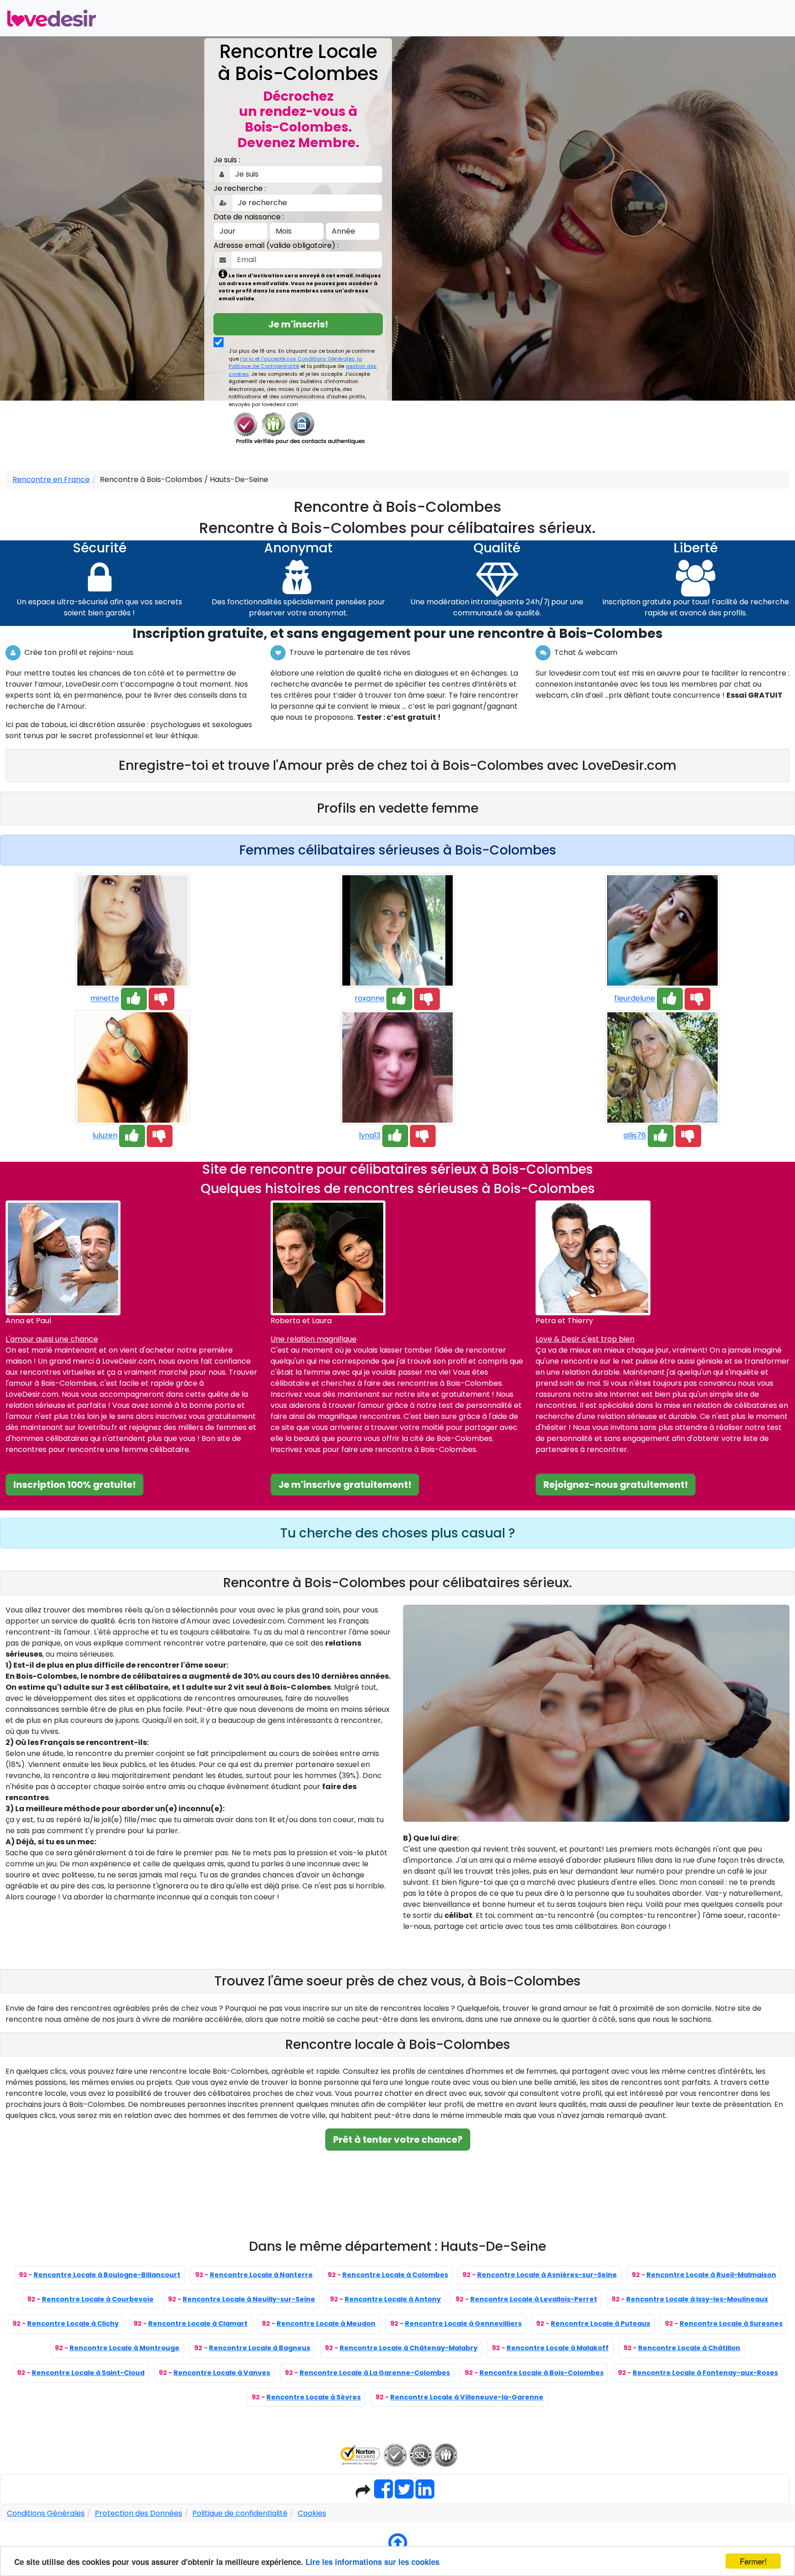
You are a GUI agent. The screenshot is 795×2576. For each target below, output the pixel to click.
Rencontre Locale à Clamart (198, 2324)
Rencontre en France (51, 479)
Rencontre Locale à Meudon (326, 2324)
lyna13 (370, 1136)
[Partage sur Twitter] (404, 2494)
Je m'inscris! (298, 324)
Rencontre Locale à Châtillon (689, 2348)
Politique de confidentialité (240, 2513)
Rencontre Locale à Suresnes (731, 2324)
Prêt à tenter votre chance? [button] (398, 2140)
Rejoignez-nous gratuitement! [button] (616, 1485)
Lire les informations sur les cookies (372, 2562)
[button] (134, 999)
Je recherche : (240, 188)
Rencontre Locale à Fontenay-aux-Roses (705, 2373)
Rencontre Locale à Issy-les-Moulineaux (697, 2299)
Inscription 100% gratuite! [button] (75, 1485)
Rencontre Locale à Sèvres (314, 2397)
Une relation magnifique (314, 1339)
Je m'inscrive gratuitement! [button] (345, 1485)
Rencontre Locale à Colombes (395, 2275)
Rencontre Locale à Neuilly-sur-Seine (249, 2299)
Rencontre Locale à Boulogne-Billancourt (107, 2275)
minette (105, 999)
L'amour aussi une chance (52, 1339)
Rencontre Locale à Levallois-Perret (534, 2299)
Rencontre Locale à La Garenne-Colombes (375, 2373)
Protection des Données (138, 2513)
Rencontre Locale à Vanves (222, 2373)
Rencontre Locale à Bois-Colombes (542, 2373)
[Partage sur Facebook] (383, 2494)
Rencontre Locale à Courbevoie (98, 2299)
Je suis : (227, 160)
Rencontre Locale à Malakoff (558, 2348)
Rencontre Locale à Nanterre (261, 2275)
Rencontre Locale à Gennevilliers (463, 2324)
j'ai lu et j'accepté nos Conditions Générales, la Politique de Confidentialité (295, 363)
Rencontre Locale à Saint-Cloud (88, 2373)
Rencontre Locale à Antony (393, 2299)
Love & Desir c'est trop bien (585, 1339)
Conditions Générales (46, 2513)
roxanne (370, 999)
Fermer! (753, 2561)
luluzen (105, 1136)
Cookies (312, 2513)
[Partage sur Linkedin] (425, 2494)
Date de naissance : (249, 217)
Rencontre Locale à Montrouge (124, 2348)
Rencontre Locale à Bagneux (259, 2348)
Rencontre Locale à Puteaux (600, 2324)
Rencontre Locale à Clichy (73, 2324)
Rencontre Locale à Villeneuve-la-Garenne (467, 2397)
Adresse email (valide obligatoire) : (276, 245)
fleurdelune (635, 999)
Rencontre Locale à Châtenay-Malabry (409, 2348)
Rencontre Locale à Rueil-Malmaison (711, 2275)
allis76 (635, 1136)
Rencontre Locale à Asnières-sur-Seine (547, 2275)
